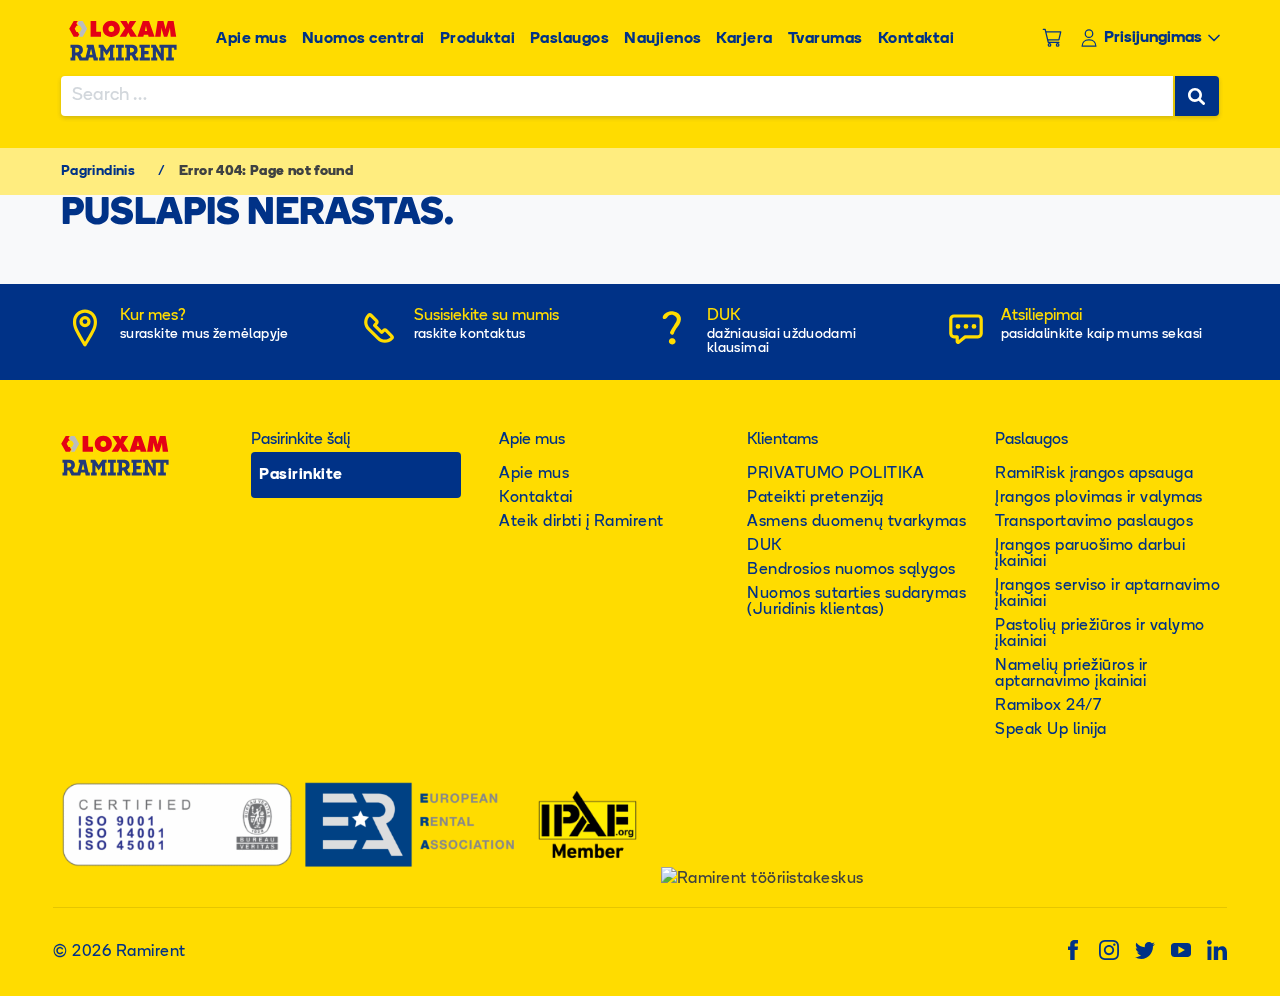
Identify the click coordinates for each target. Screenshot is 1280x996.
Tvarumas (825, 39)
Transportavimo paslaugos (1094, 522)
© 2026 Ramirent (119, 952)
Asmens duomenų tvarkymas (856, 522)
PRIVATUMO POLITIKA (835, 474)
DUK (764, 546)
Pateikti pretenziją (815, 498)
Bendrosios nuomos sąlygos (851, 570)
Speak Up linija (1051, 730)
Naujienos (663, 39)
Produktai (478, 39)
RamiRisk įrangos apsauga (1094, 474)
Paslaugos (570, 39)
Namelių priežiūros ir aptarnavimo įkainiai (1071, 674)
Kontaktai (916, 39)
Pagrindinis (98, 171)
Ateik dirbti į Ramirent (581, 522)
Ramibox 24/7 (1048, 706)
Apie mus (251, 39)
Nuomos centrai (363, 39)
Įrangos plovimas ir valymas (1099, 498)
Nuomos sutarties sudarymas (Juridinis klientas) (856, 602)
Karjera (744, 39)
